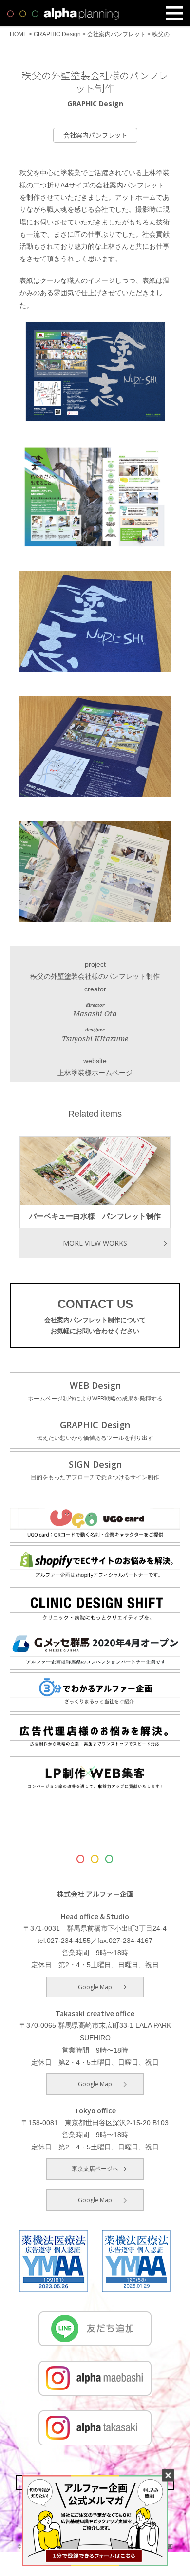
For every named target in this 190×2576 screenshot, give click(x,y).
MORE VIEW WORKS (95, 1243)
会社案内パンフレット (95, 135)
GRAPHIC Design (95, 1430)
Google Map (95, 1987)
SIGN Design (95, 1470)
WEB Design (95, 1391)
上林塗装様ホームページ (95, 1073)
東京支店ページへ (95, 2169)
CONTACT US (95, 1316)
